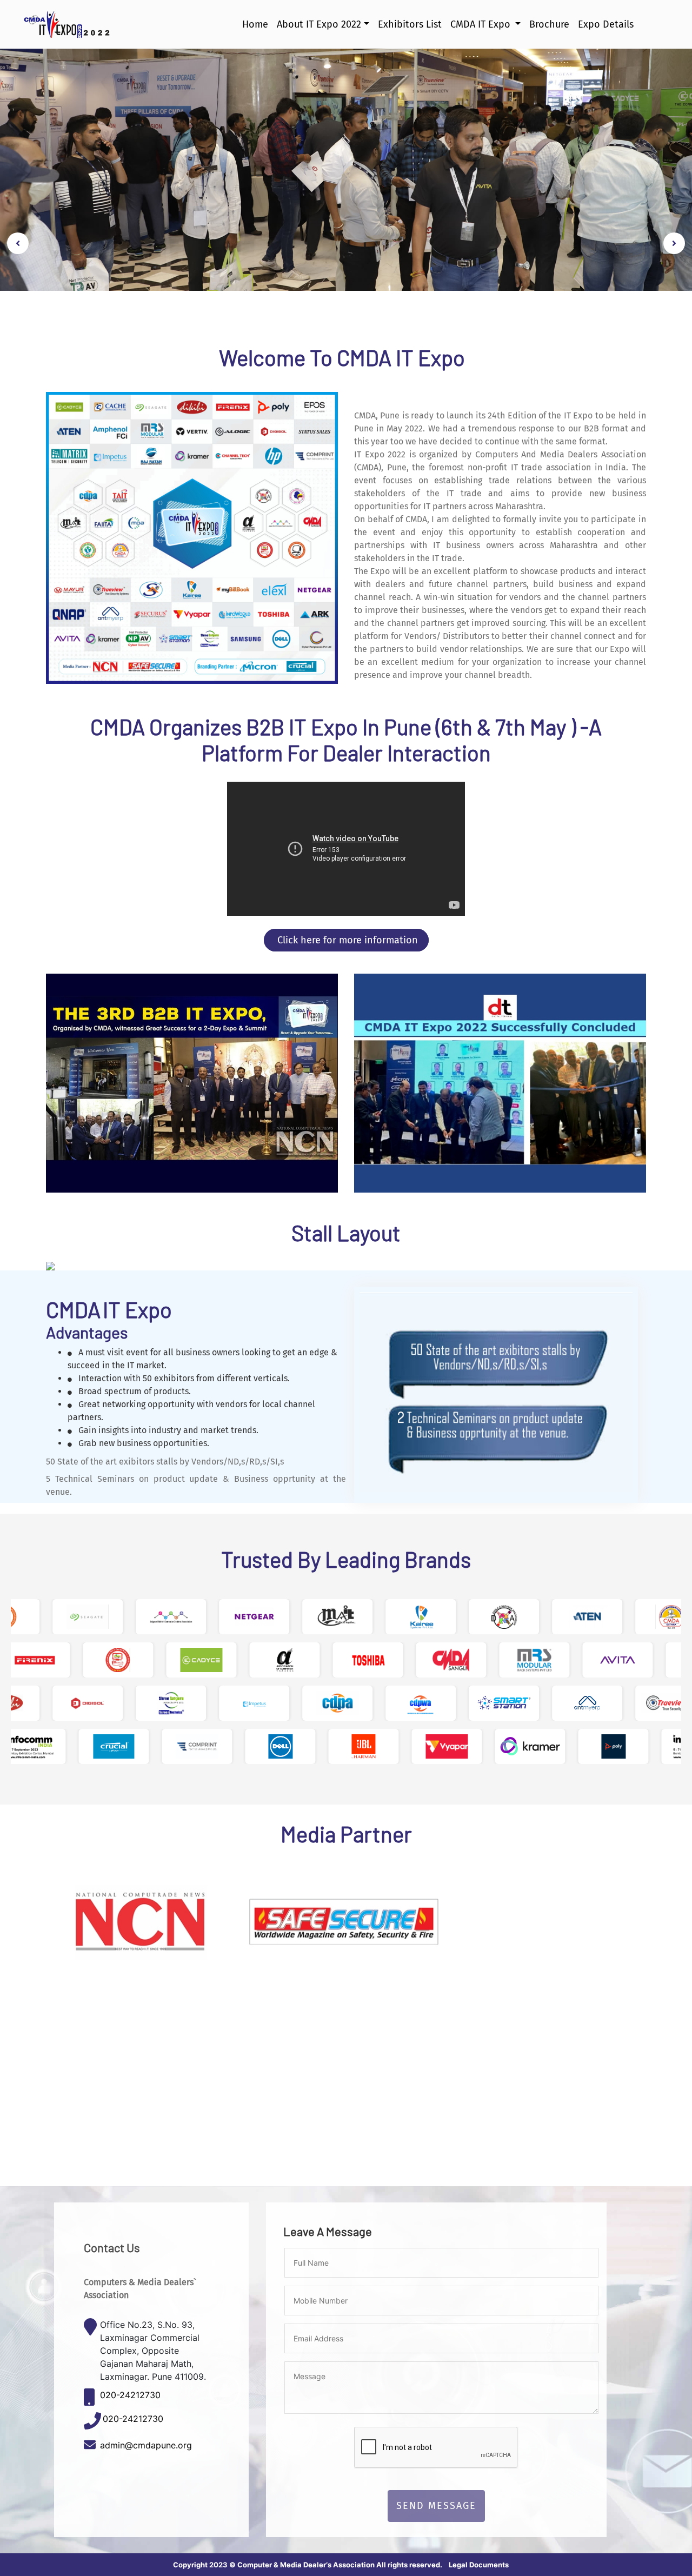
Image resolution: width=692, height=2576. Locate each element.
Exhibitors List (410, 24)
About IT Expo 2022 (319, 24)
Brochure (549, 24)
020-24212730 (130, 2395)
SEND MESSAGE (436, 2506)
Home (255, 24)
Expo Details (606, 24)
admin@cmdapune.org (146, 2445)
